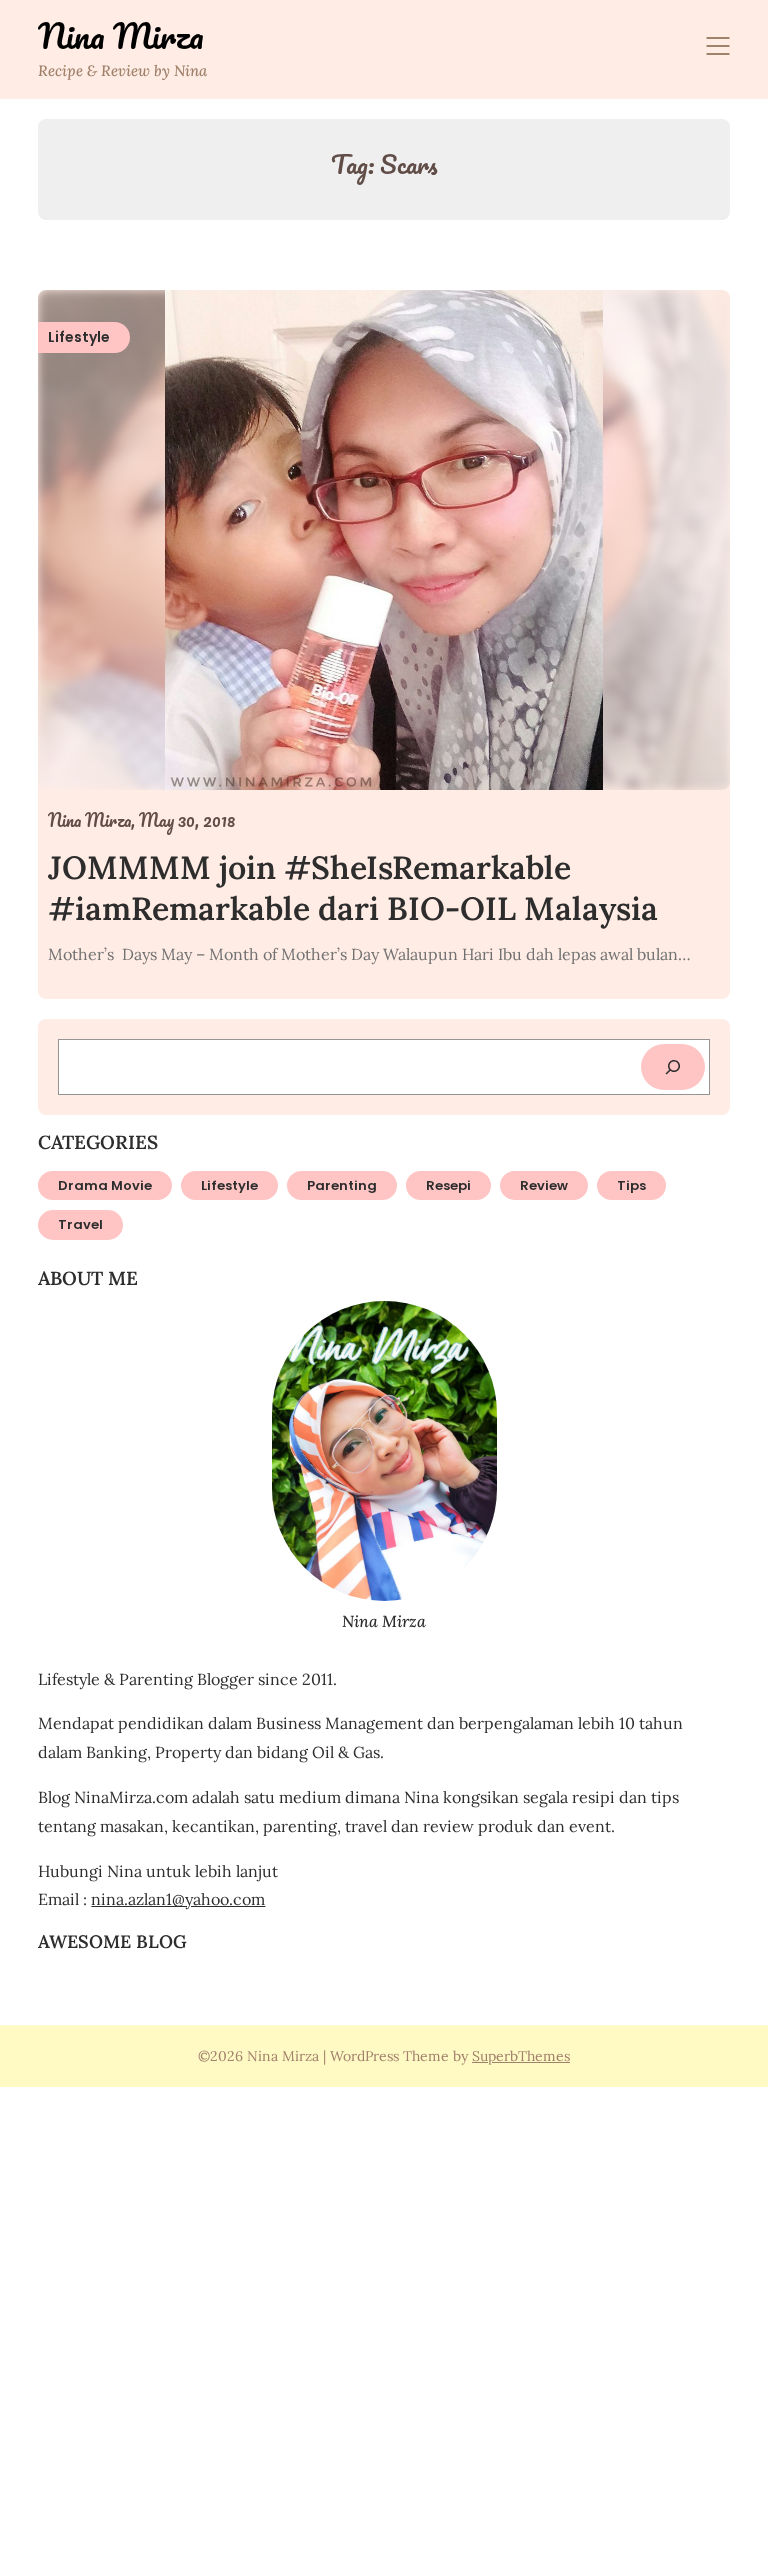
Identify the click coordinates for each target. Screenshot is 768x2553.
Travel (80, 1224)
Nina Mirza (121, 36)
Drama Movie (105, 1185)
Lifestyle (229, 1185)
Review (544, 1185)
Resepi (448, 1185)
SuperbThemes (521, 2056)
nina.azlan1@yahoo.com (178, 1899)
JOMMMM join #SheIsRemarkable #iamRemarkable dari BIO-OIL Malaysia (353, 888)
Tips (631, 1185)
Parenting (342, 1185)
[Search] (673, 1067)
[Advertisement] (384, 2317)
